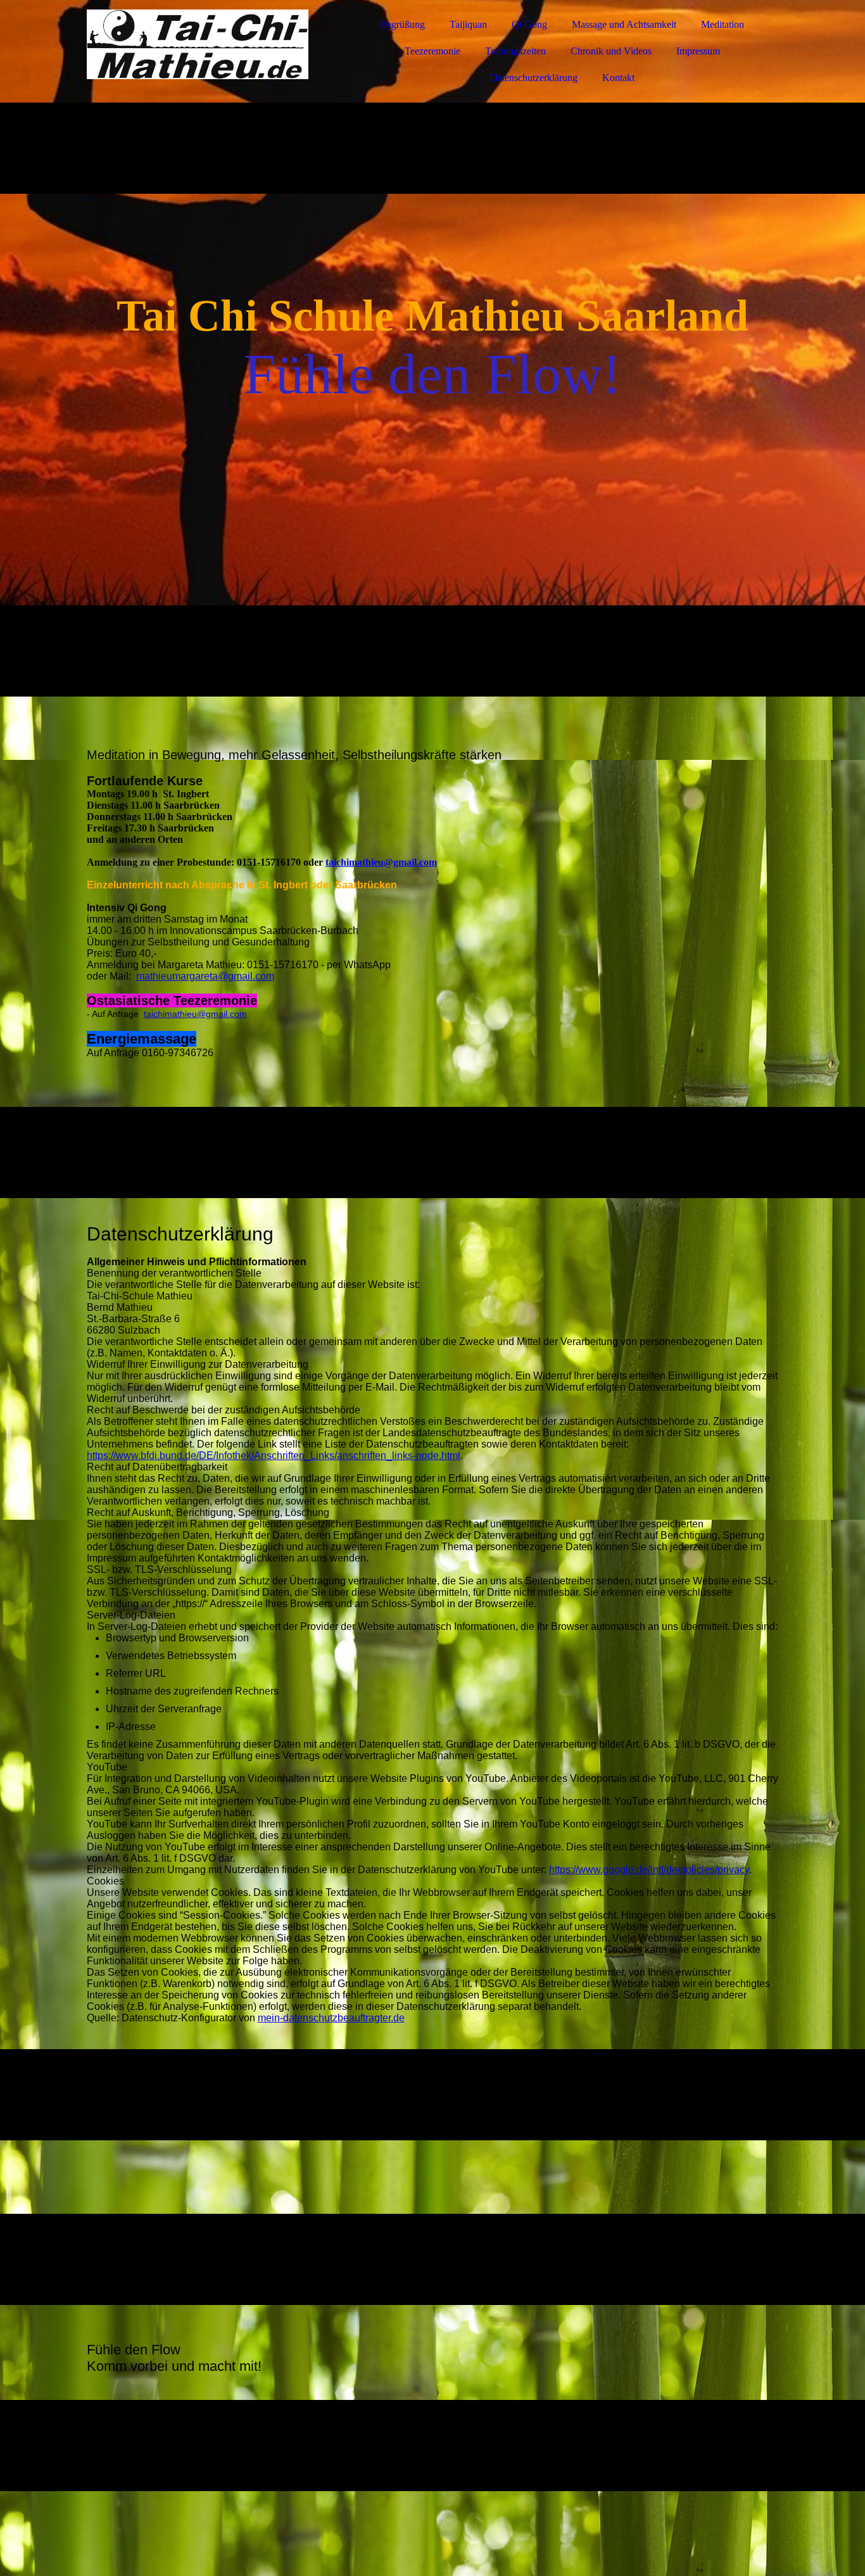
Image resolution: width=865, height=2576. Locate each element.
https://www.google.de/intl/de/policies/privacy (649, 1870)
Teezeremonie (432, 51)
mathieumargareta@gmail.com (205, 976)
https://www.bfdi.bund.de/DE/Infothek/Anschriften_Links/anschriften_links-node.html (274, 1455)
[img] (198, 44)
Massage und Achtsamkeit (624, 24)
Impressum (698, 51)
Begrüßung (402, 24)
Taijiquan (468, 24)
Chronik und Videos (611, 51)
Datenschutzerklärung (534, 78)
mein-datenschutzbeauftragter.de (331, 2018)
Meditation (723, 24)
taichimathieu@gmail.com (381, 862)
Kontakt (618, 78)
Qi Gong (529, 24)
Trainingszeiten (515, 51)
